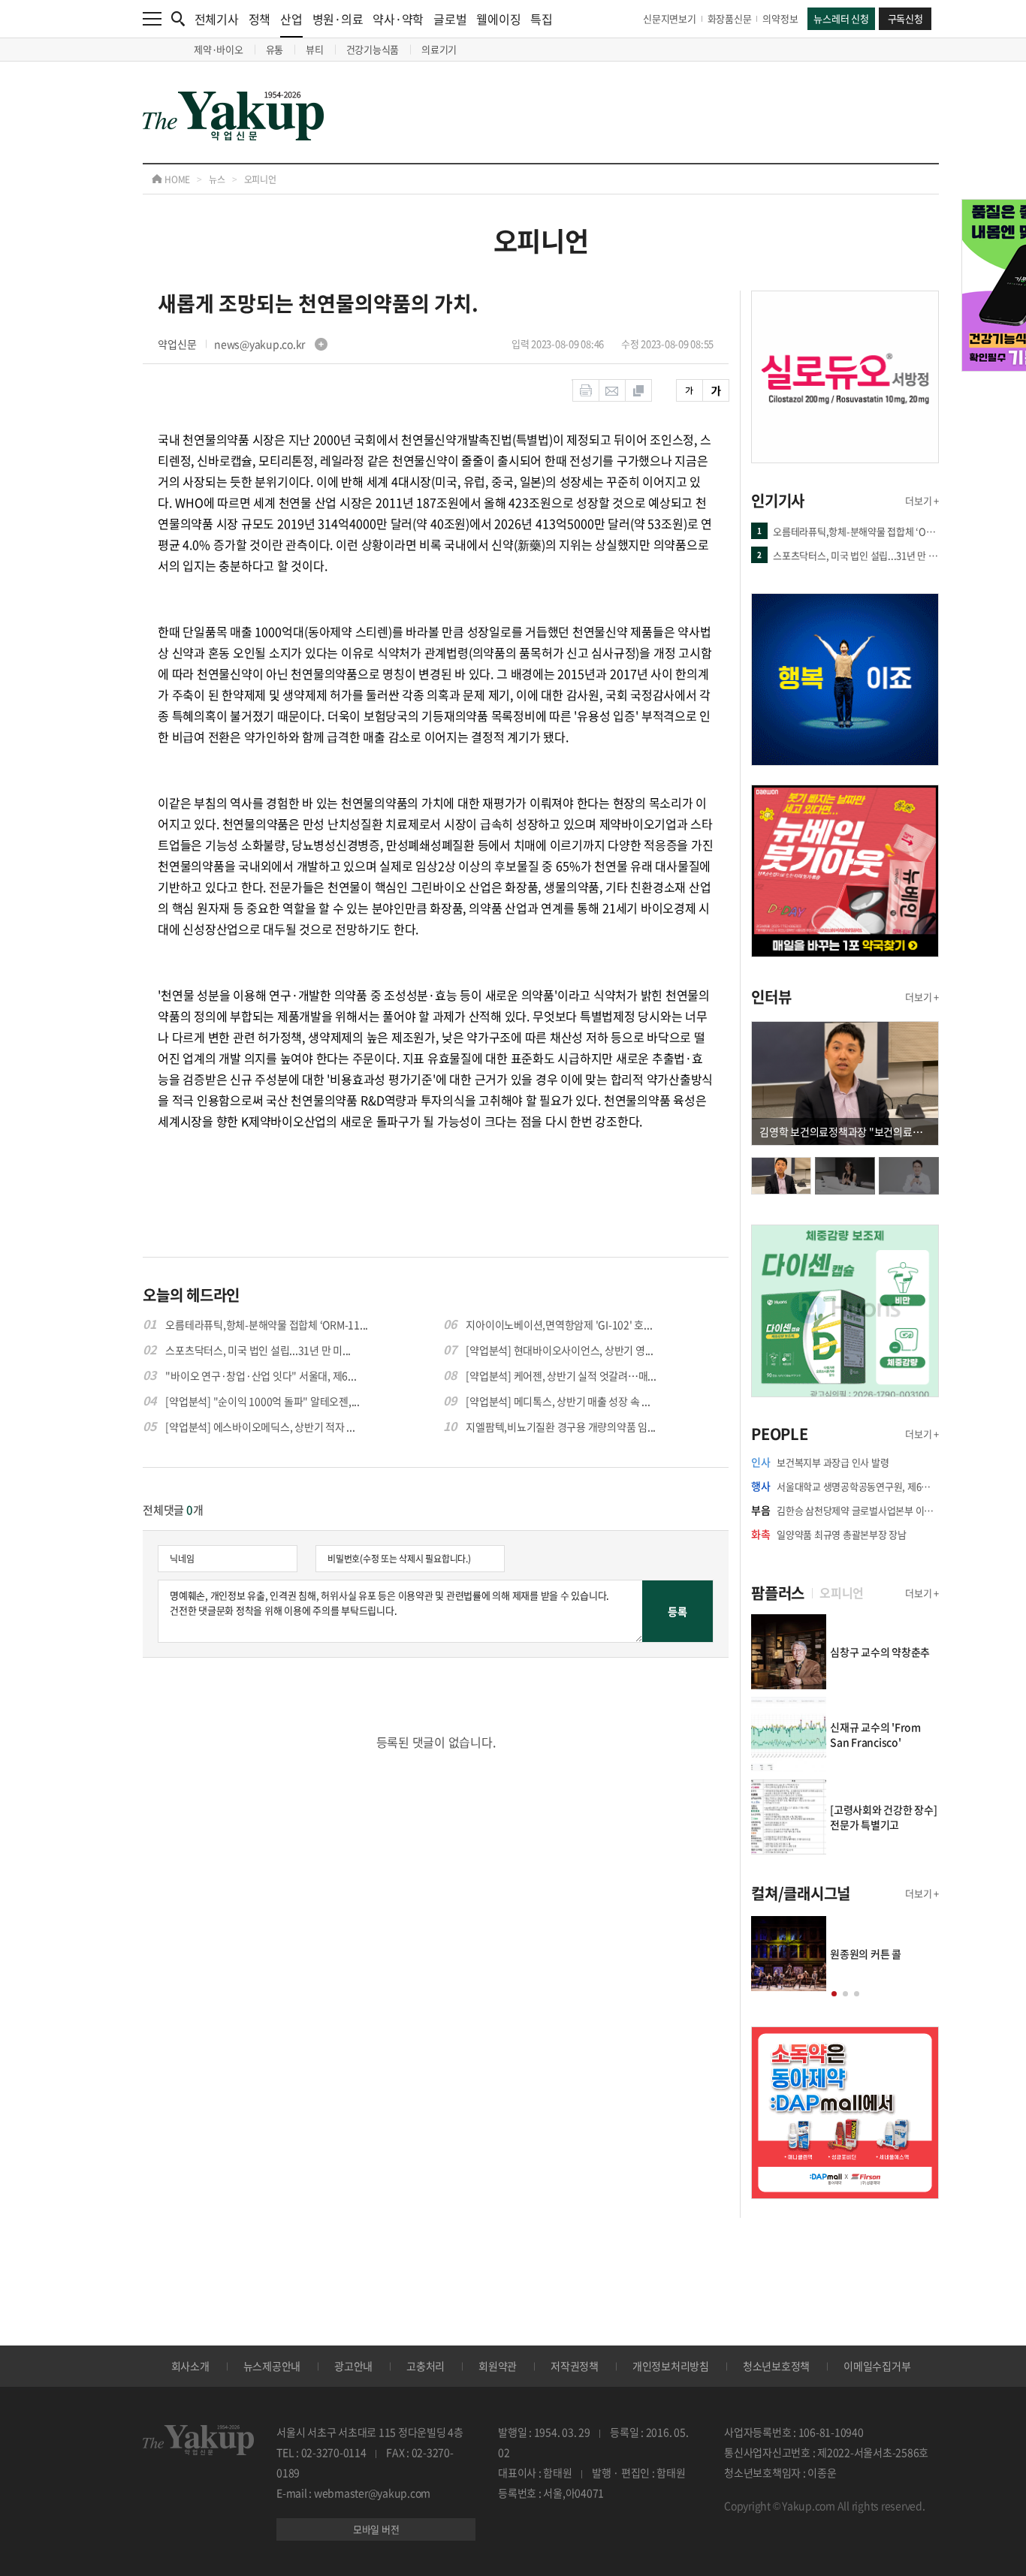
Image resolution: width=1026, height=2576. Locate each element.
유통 (275, 49)
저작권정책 (575, 2366)
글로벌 (450, 19)
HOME (176, 179)
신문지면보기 (670, 18)
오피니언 (260, 179)
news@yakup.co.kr (261, 344)
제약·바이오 (219, 49)
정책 (260, 19)
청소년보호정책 (776, 2366)
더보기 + (922, 500)
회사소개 (190, 2366)
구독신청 (905, 18)
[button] (834, 1994)
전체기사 (217, 19)
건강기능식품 (373, 49)
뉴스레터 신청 (841, 18)
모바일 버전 (376, 2529)
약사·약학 (398, 19)
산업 (291, 19)
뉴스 (217, 179)
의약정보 (780, 18)
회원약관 (498, 2366)
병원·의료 (338, 19)
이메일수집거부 (877, 2366)
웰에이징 (498, 19)
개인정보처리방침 (671, 2366)
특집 (542, 19)
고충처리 (425, 2366)
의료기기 (439, 49)
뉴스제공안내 (272, 2366)
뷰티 (315, 49)
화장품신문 (730, 18)
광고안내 (353, 2366)
